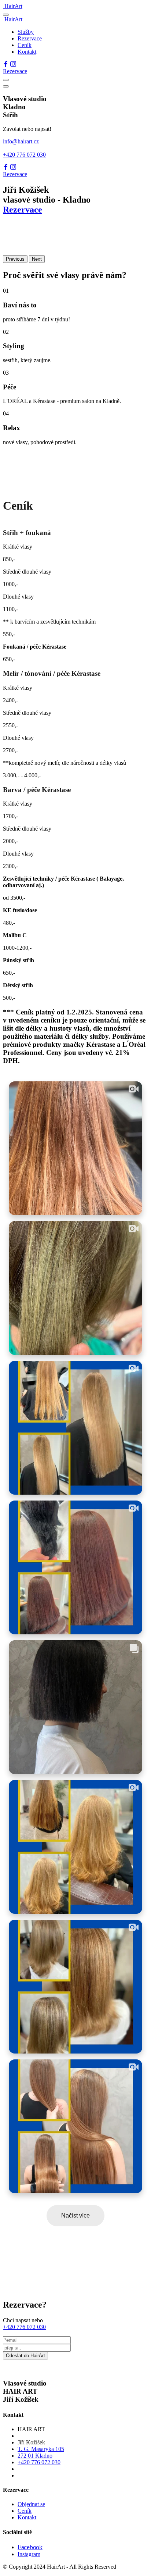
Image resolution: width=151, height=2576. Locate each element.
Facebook (30, 2547)
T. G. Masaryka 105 (41, 2449)
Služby (26, 32)
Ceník (25, 45)
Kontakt (27, 52)
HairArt (13, 6)
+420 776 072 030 (24, 155)
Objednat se (31, 2504)
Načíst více (75, 2215)
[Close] (6, 86)
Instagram (29, 2554)
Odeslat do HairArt (25, 2356)
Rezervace (30, 38)
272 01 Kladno (35, 2456)
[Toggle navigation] (6, 15)
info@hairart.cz (21, 141)
